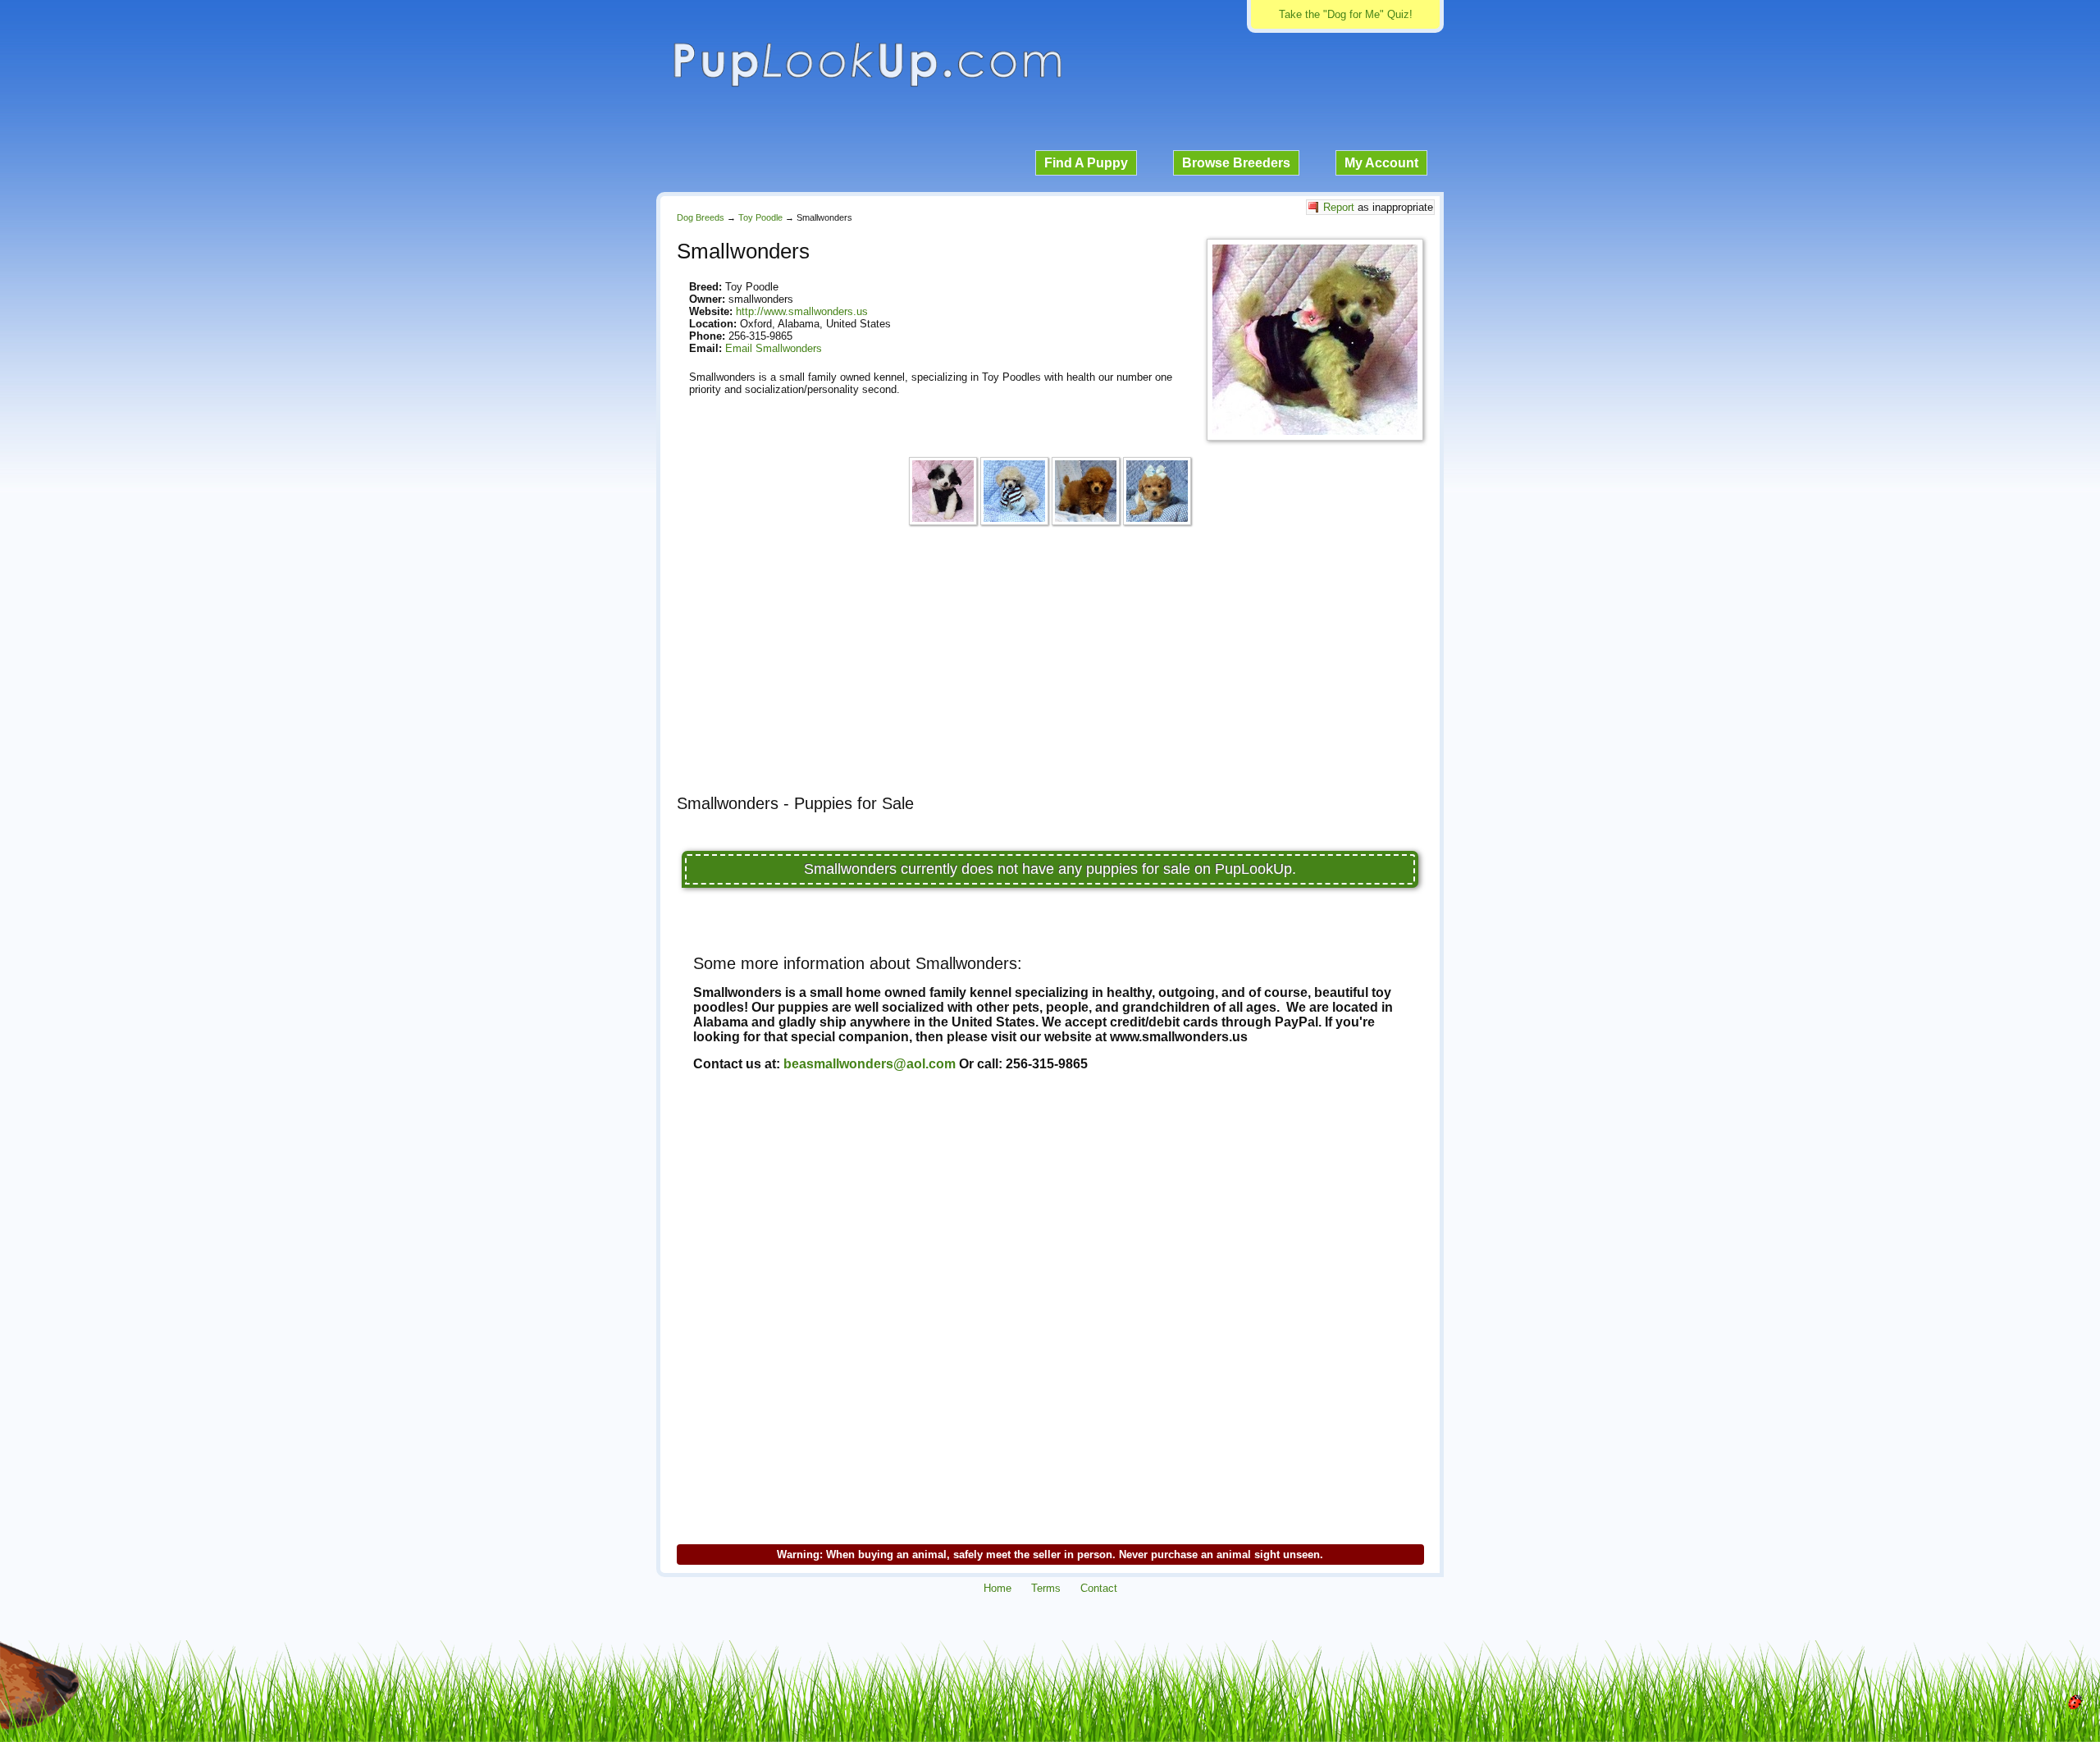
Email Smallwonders (774, 348)
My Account (1381, 163)
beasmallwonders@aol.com (870, 1064)
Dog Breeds (701, 217)
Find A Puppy (1086, 163)
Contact (1099, 1588)
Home (997, 1588)
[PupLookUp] (867, 85)
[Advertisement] (1050, 667)
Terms (1046, 1588)
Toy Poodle (760, 217)
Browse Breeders (1236, 163)
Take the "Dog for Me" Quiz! (1346, 14)
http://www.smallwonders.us (802, 311)
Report (1339, 207)
